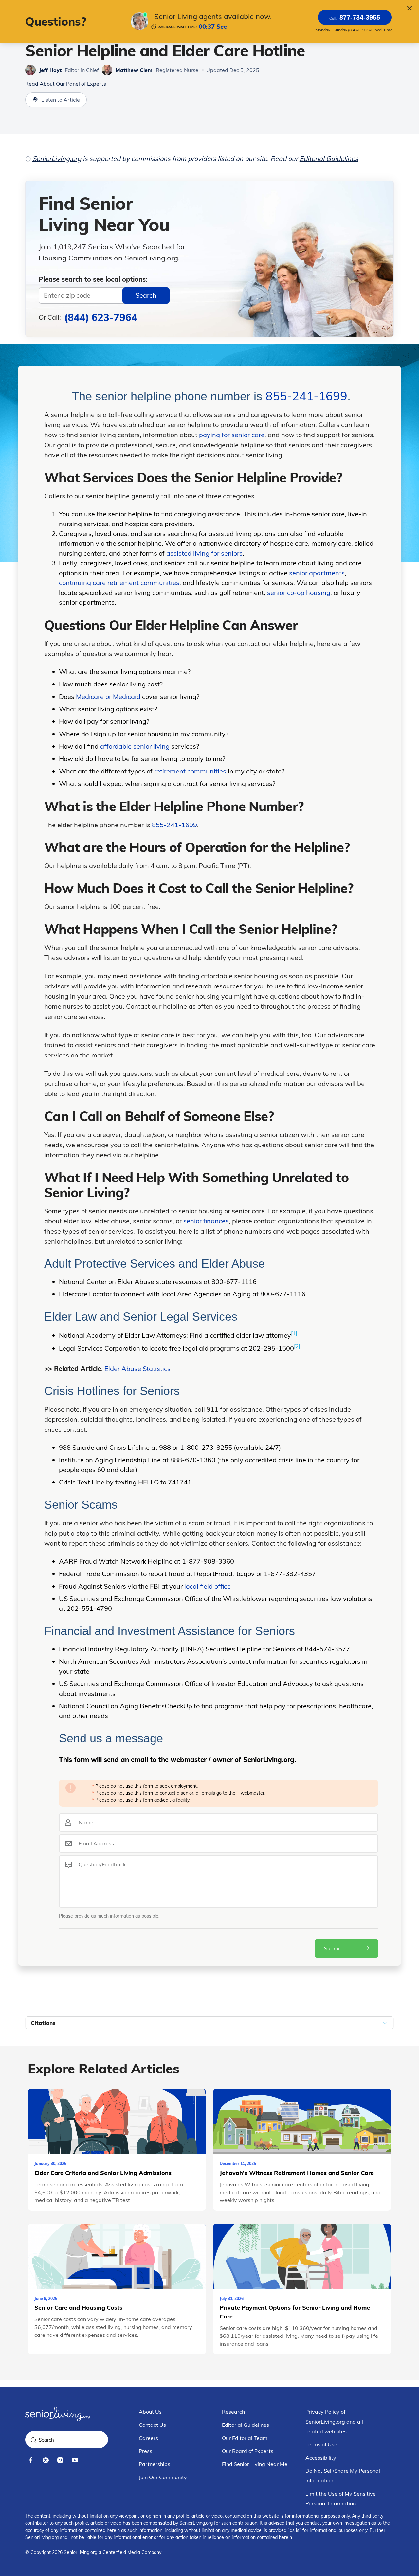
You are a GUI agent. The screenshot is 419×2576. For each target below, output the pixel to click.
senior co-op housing (298, 592)
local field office (208, 1586)
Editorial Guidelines (329, 159)
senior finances (206, 1221)
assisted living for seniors (204, 553)
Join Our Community (163, 2477)
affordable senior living (135, 746)
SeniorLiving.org (57, 159)
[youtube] (75, 2460)
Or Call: (88, 317)
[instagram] (60, 2460)
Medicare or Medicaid (108, 696)
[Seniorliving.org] (57, 2414)
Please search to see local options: (93, 279)
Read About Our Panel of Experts (66, 84)
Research (233, 2412)
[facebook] (31, 2460)
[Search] (34, 2440)
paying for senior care (232, 435)
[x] (46, 2460)
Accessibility (321, 2458)
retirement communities (190, 771)
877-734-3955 (355, 17)
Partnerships (155, 2464)
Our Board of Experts (248, 2451)
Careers (148, 2438)
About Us (150, 2412)
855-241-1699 (306, 396)
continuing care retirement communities (119, 583)
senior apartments (317, 573)
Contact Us (152, 2425)
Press (146, 2451)
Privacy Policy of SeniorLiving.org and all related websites (334, 2422)
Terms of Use (321, 2444)
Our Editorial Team (245, 2438)
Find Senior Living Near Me (255, 2464)
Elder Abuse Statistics (137, 1368)
